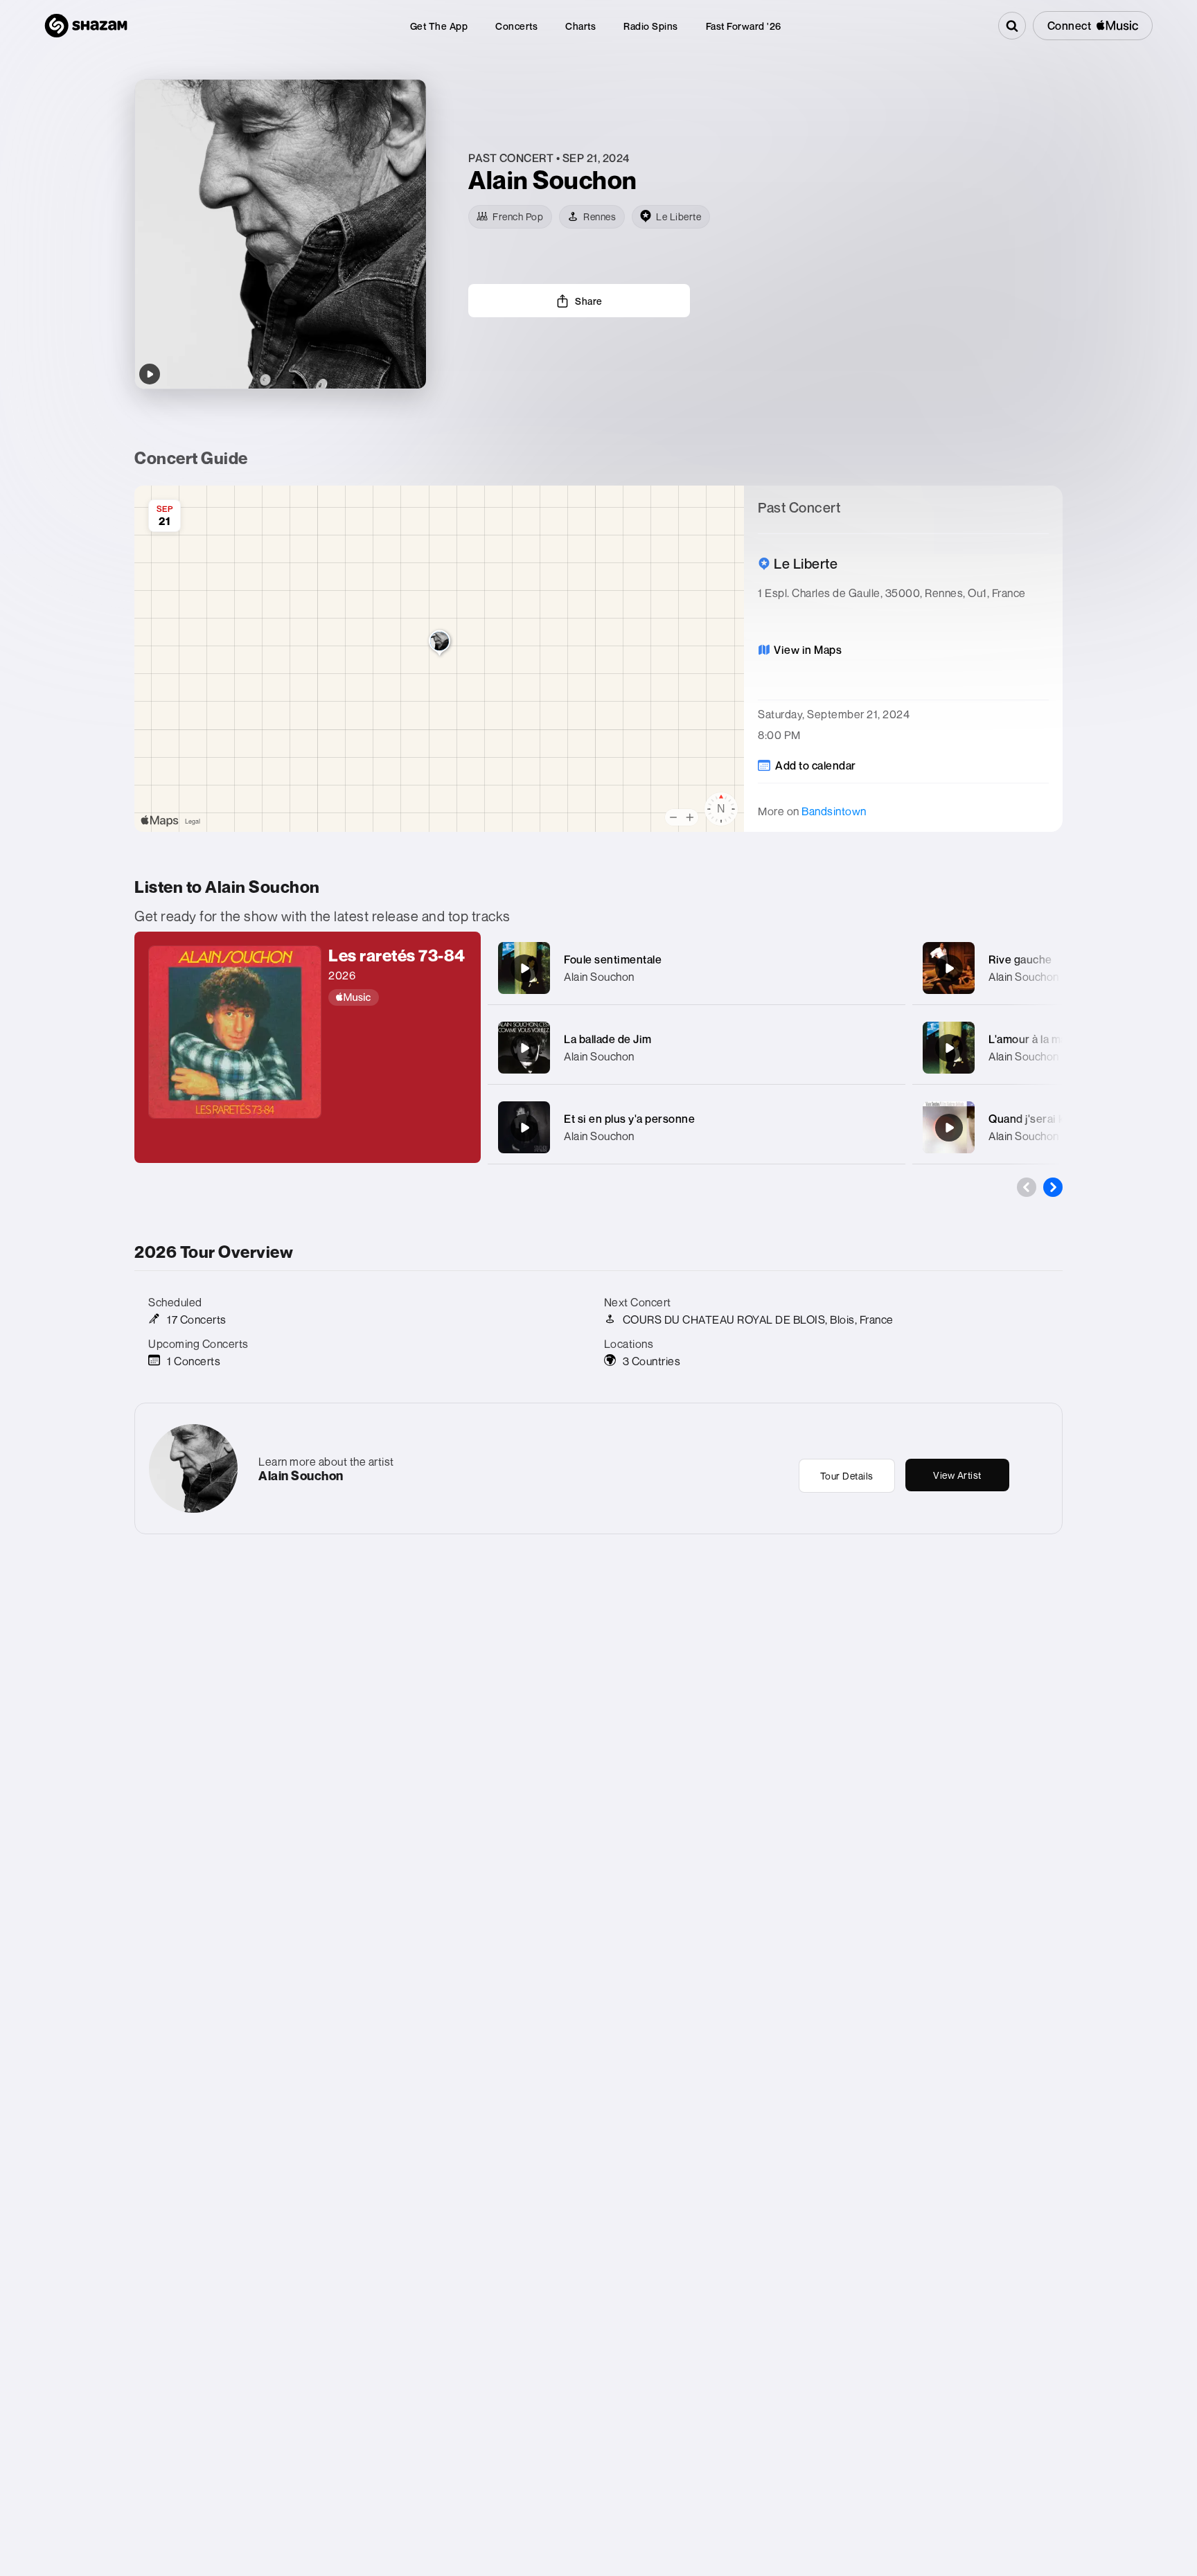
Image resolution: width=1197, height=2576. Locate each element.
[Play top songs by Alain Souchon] (150, 374)
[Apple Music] (398, 997)
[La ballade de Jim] (524, 1048)
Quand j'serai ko (1029, 1119)
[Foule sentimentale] (524, 968)
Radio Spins (651, 26)
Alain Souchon (599, 977)
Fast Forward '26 (744, 26)
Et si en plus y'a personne (629, 1119)
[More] (881, 968)
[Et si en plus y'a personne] (524, 1128)
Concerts (516, 26)
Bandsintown (834, 811)
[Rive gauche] (949, 968)
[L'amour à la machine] (949, 1048)
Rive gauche (1020, 959)
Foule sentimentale (613, 959)
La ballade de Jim (608, 1039)
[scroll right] (1053, 1187)
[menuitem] (439, 26)
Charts (580, 26)
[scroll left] (1027, 1187)
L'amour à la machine (1042, 1039)
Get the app (439, 26)
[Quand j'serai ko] (949, 1128)
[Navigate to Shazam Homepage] (86, 26)
